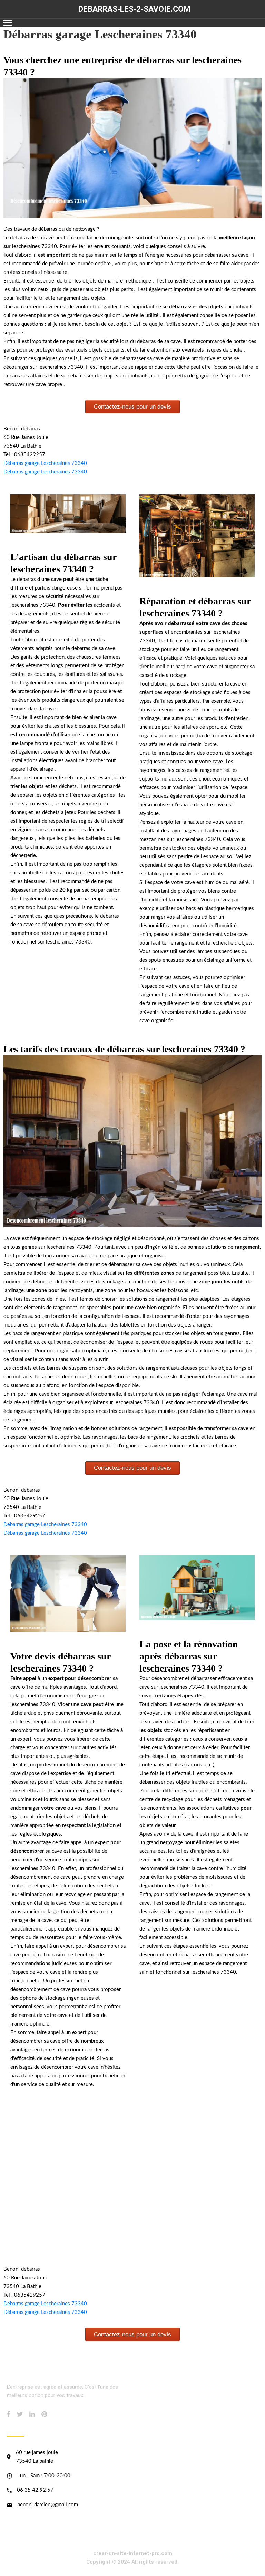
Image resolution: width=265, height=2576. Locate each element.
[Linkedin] (32, 2414)
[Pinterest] (44, 2414)
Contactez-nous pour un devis (132, 407)
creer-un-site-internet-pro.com (133, 2553)
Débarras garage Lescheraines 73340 (45, 463)
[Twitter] (20, 2414)
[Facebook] (8, 2414)
